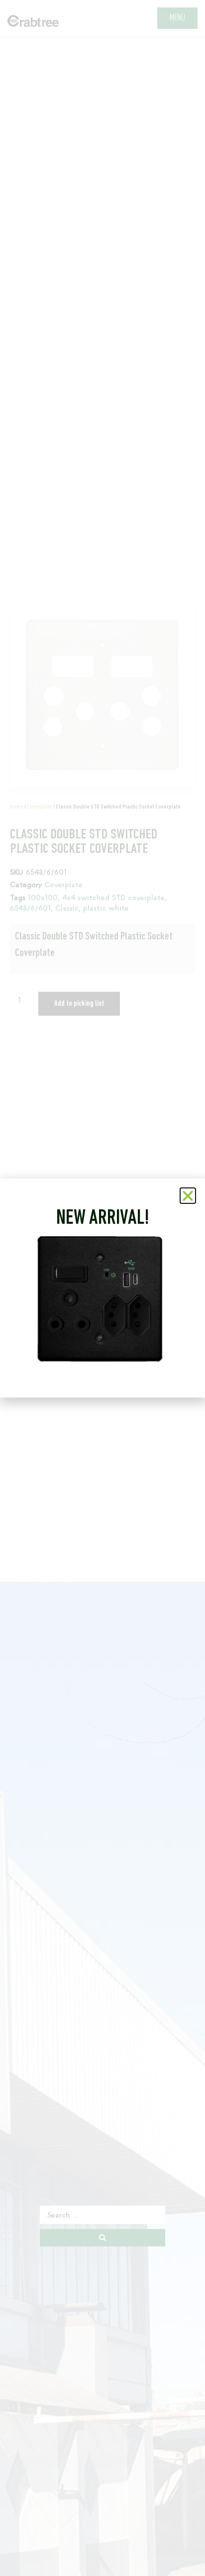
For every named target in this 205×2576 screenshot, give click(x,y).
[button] (188, 1196)
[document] (102, 1288)
